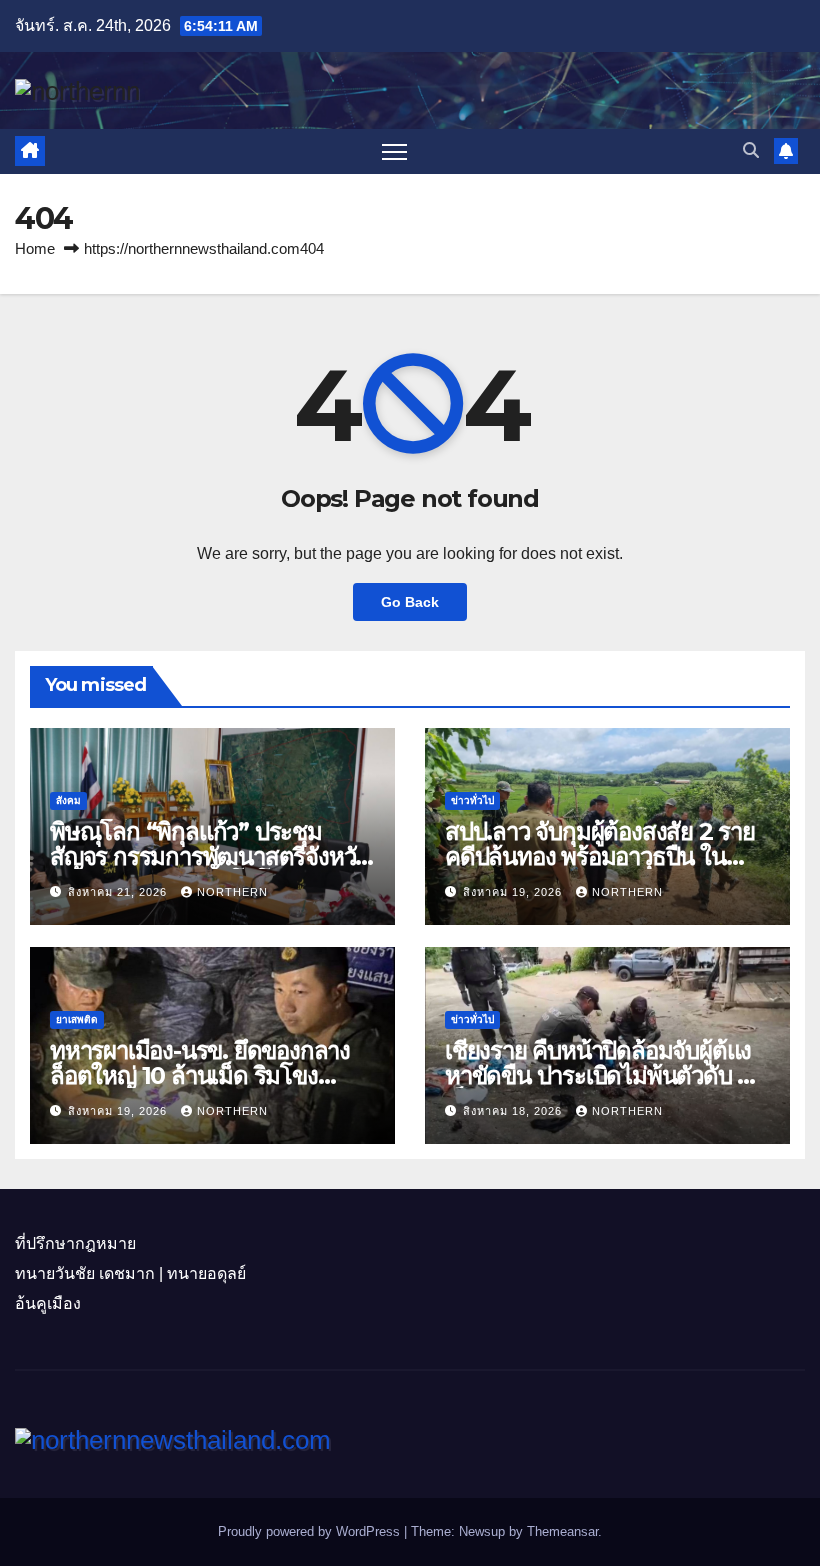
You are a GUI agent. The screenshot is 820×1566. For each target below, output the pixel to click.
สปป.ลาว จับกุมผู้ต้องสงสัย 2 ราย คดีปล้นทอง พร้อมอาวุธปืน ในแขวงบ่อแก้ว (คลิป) (600, 856)
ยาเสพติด (77, 1019)
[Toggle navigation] (394, 151)
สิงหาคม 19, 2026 (514, 892)
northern (232, 892)
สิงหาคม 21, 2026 (119, 892)
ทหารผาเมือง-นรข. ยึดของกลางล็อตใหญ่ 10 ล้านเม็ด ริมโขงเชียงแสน (200, 1075)
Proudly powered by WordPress (311, 1531)
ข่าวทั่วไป (472, 800)
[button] (751, 150)
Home (35, 248)
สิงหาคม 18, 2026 (514, 1111)
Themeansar (562, 1531)
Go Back (410, 602)
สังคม (68, 800)
